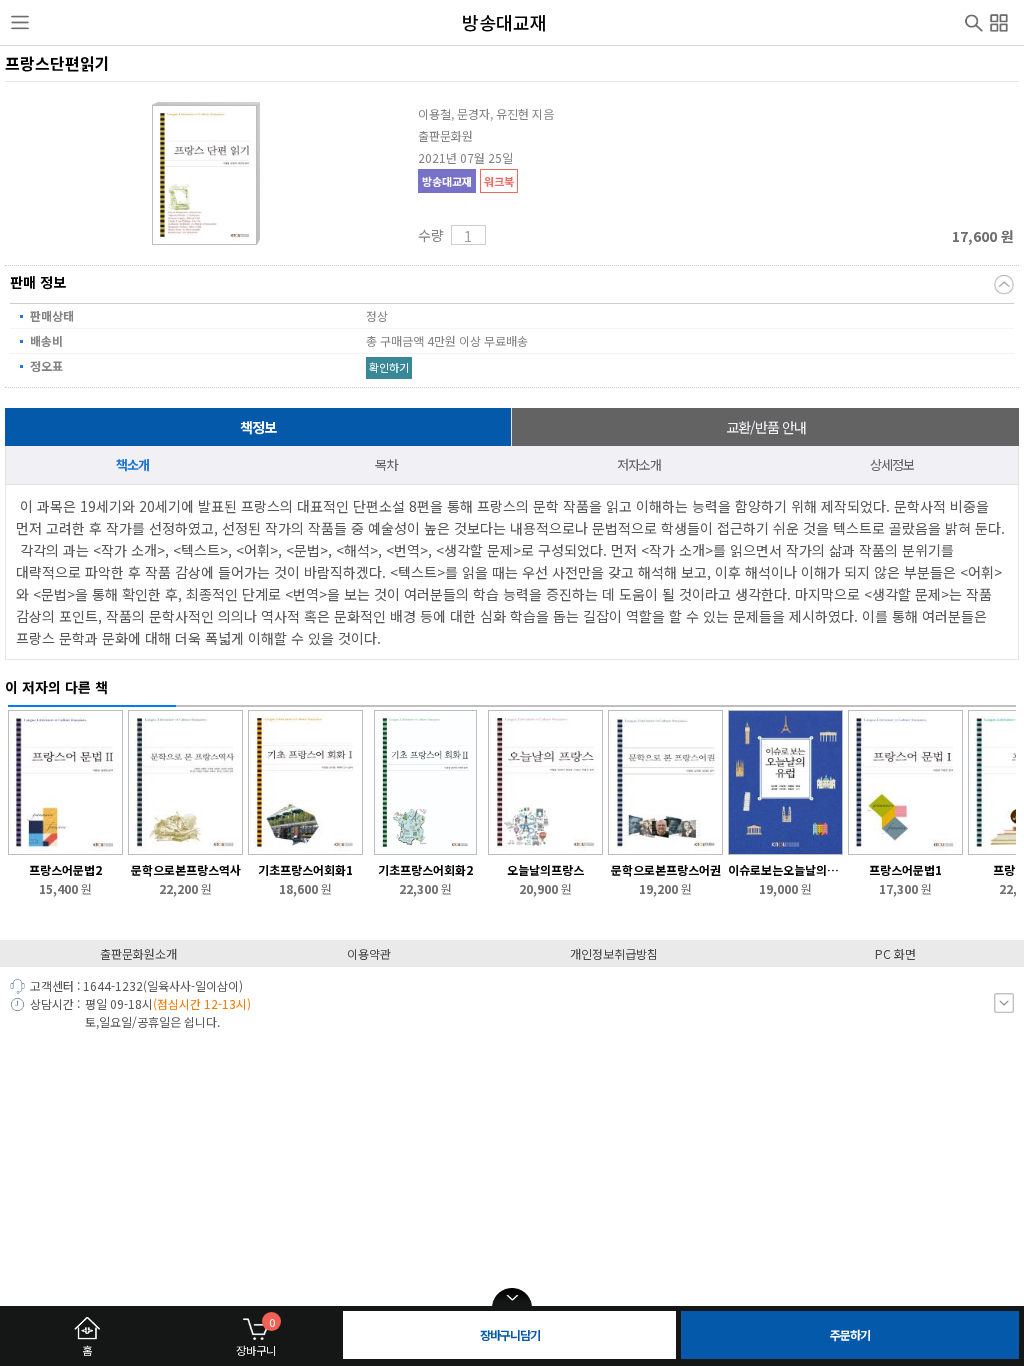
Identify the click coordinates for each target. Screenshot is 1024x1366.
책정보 (258, 427)
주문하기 (850, 1334)
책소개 (132, 464)
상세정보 (892, 464)
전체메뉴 (999, 20)
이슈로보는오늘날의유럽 (785, 869)
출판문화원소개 (138, 953)
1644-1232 (113, 985)
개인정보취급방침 (614, 953)
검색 (974, 21)
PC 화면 (895, 953)
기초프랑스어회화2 (425, 869)
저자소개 (639, 464)
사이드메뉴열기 (20, 23)
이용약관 (369, 953)
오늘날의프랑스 (545, 869)
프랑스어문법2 (65, 869)
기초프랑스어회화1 (305, 869)
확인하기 (389, 367)
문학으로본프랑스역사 (186, 869)
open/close (512, 1298)
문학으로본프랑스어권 (666, 869)
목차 (386, 464)
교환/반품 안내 (766, 427)
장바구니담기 (510, 1334)
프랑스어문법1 (905, 869)
